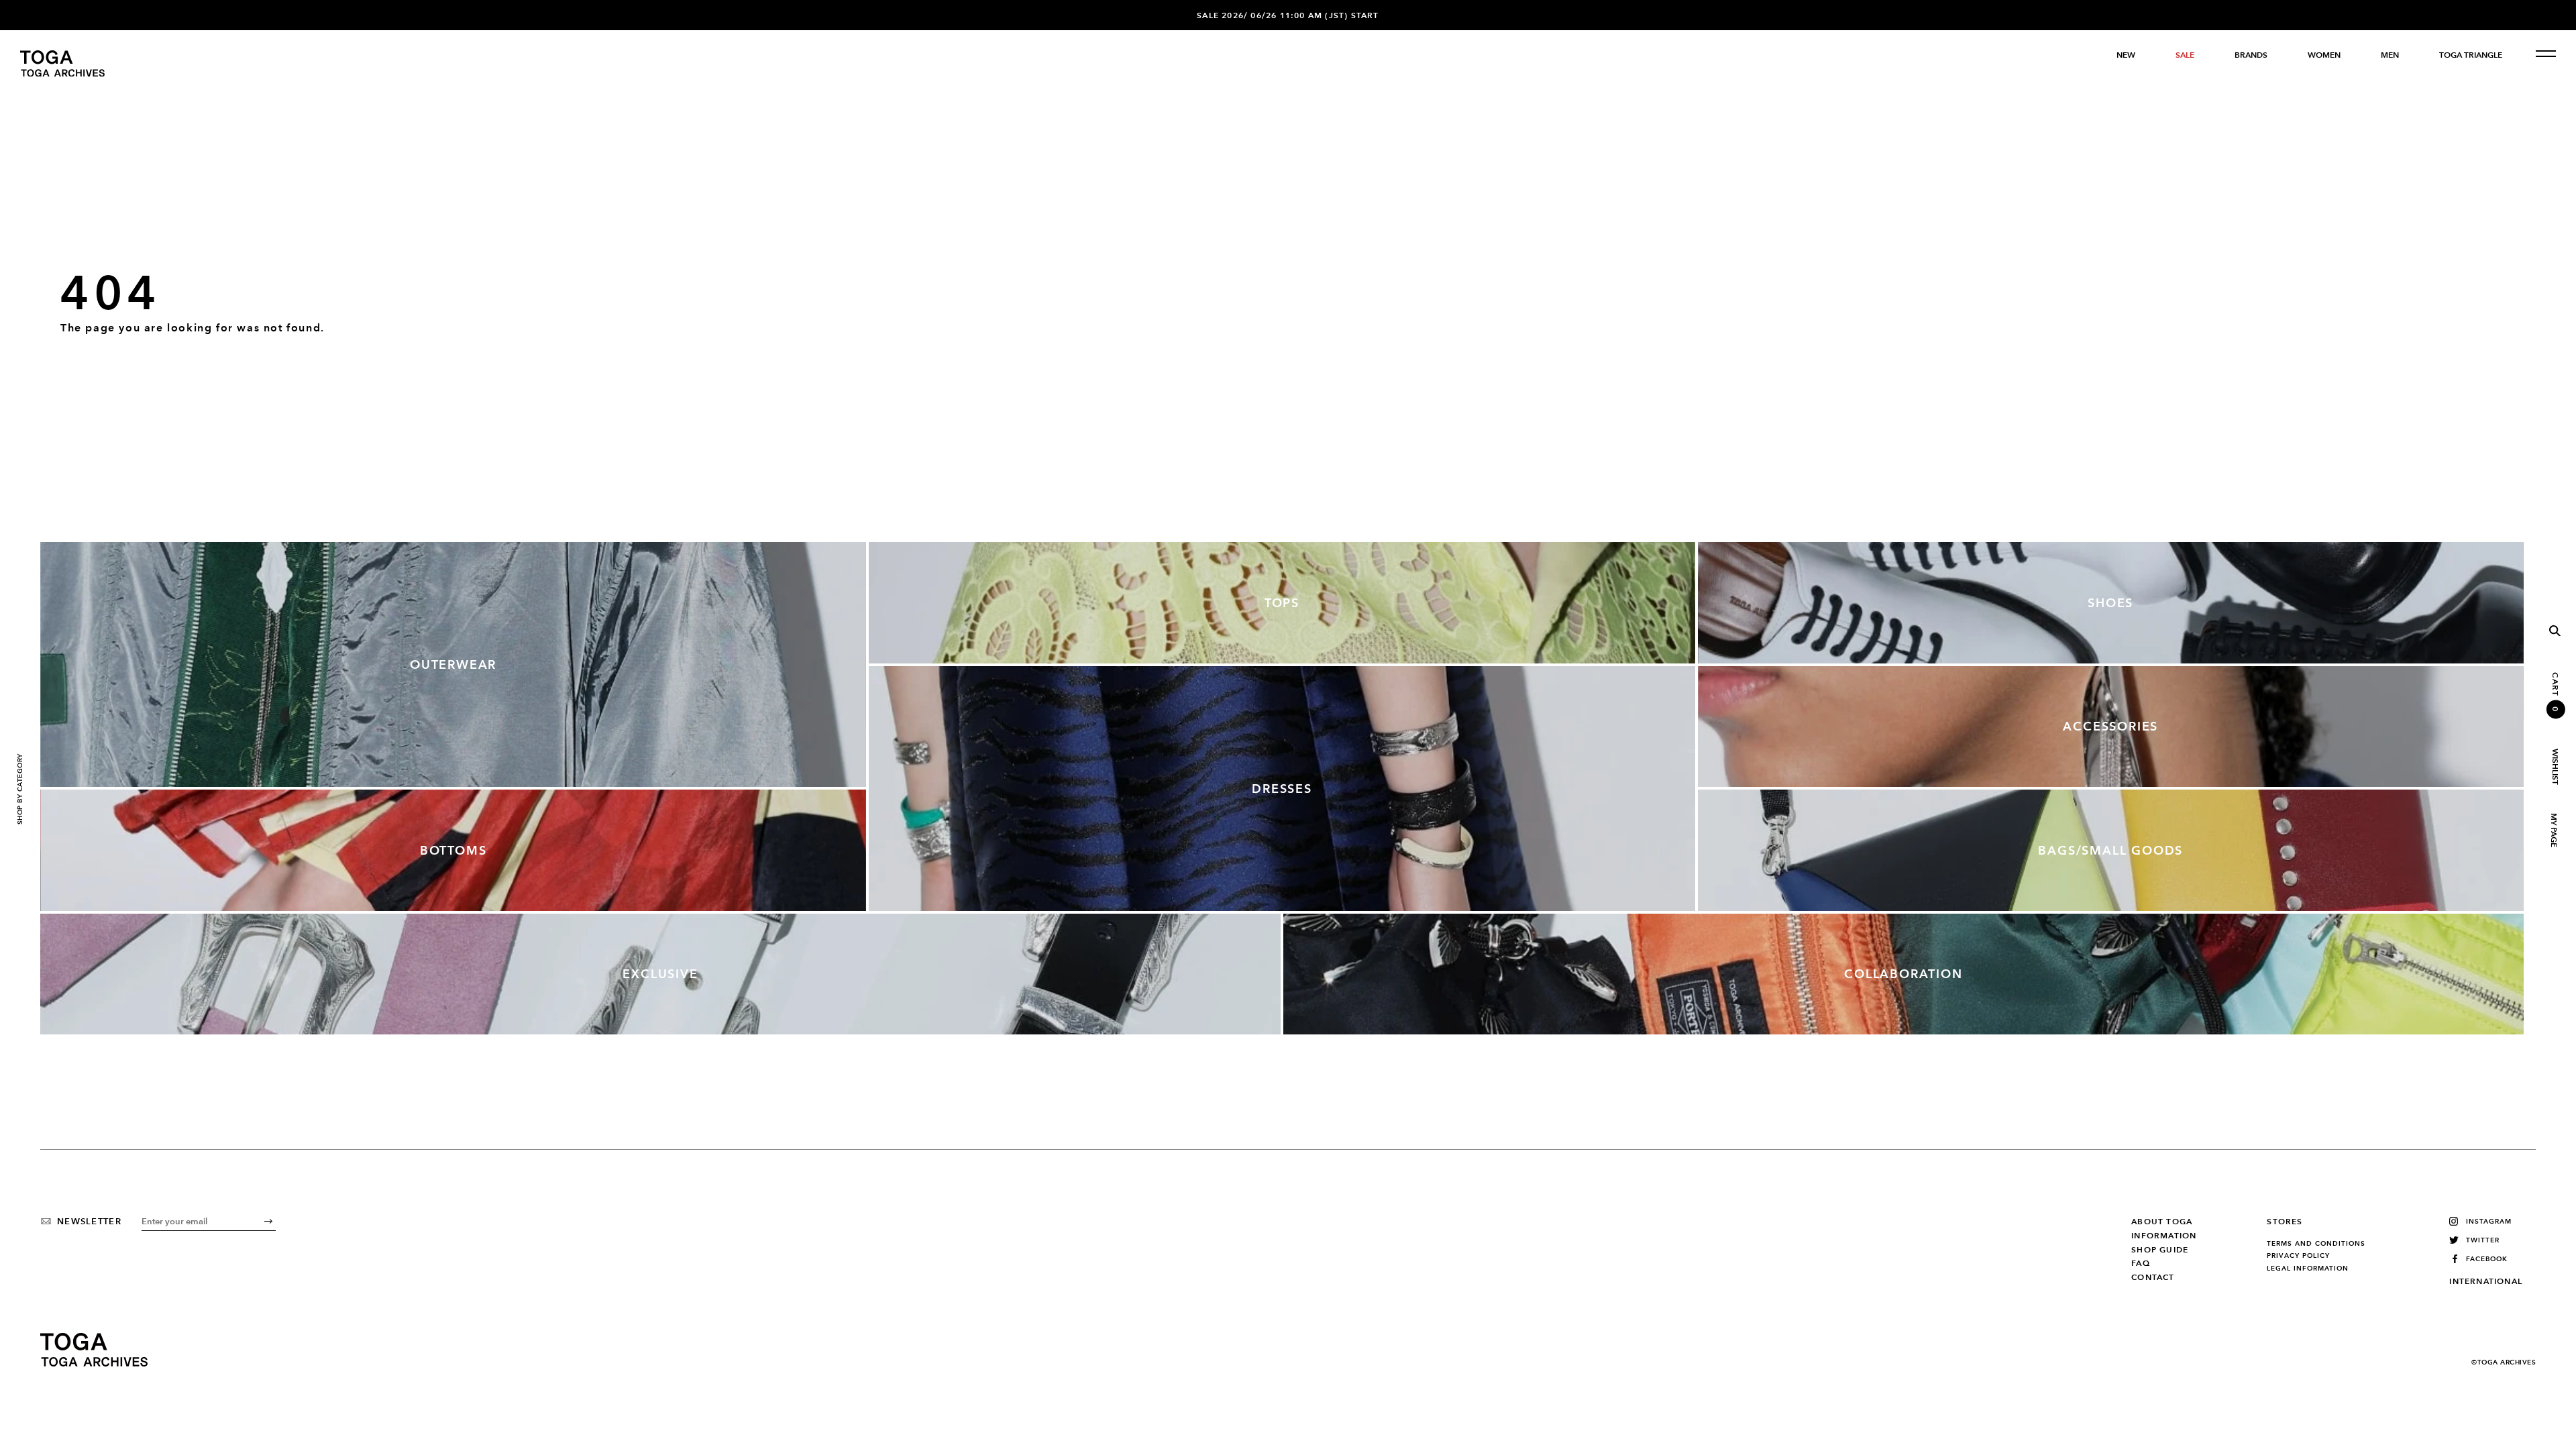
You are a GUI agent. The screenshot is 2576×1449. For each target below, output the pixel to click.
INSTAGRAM (2489, 1221)
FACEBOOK (2487, 1259)
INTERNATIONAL (2486, 1281)
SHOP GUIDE (2160, 1250)
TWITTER (2483, 1240)
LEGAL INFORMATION (2308, 1269)
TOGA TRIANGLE (2471, 55)
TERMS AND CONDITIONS (2316, 1244)
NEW (2126, 55)
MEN (2390, 55)
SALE (2185, 55)
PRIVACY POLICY (2298, 1256)
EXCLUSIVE (660, 974)
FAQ (2141, 1263)
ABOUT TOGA (2162, 1222)
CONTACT (2153, 1277)
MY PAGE (2553, 830)
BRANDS (2251, 55)
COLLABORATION (1903, 974)
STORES (2285, 1222)
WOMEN (2324, 55)
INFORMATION (2164, 1236)
